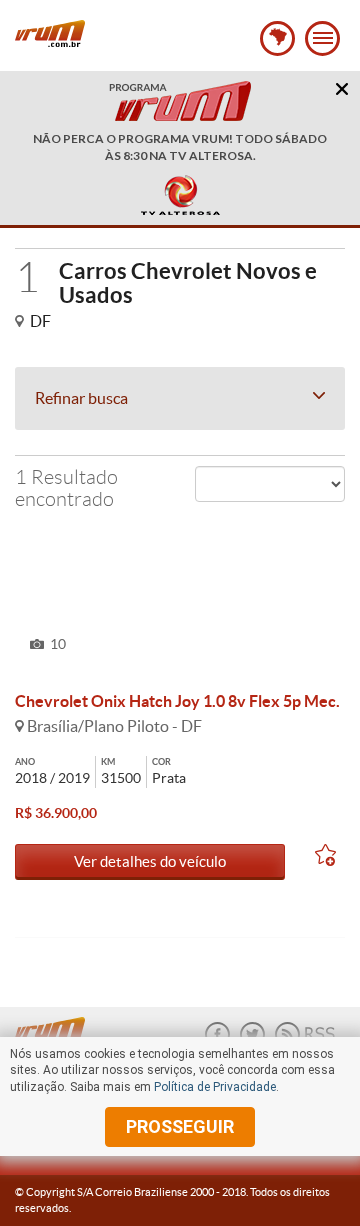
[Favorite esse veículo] (330, 858)
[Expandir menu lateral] (322, 38)
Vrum (50, 33)
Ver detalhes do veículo (150, 861)
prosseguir (180, 1126)
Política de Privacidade (215, 1087)
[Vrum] (55, 1025)
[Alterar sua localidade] (277, 38)
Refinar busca (81, 398)
